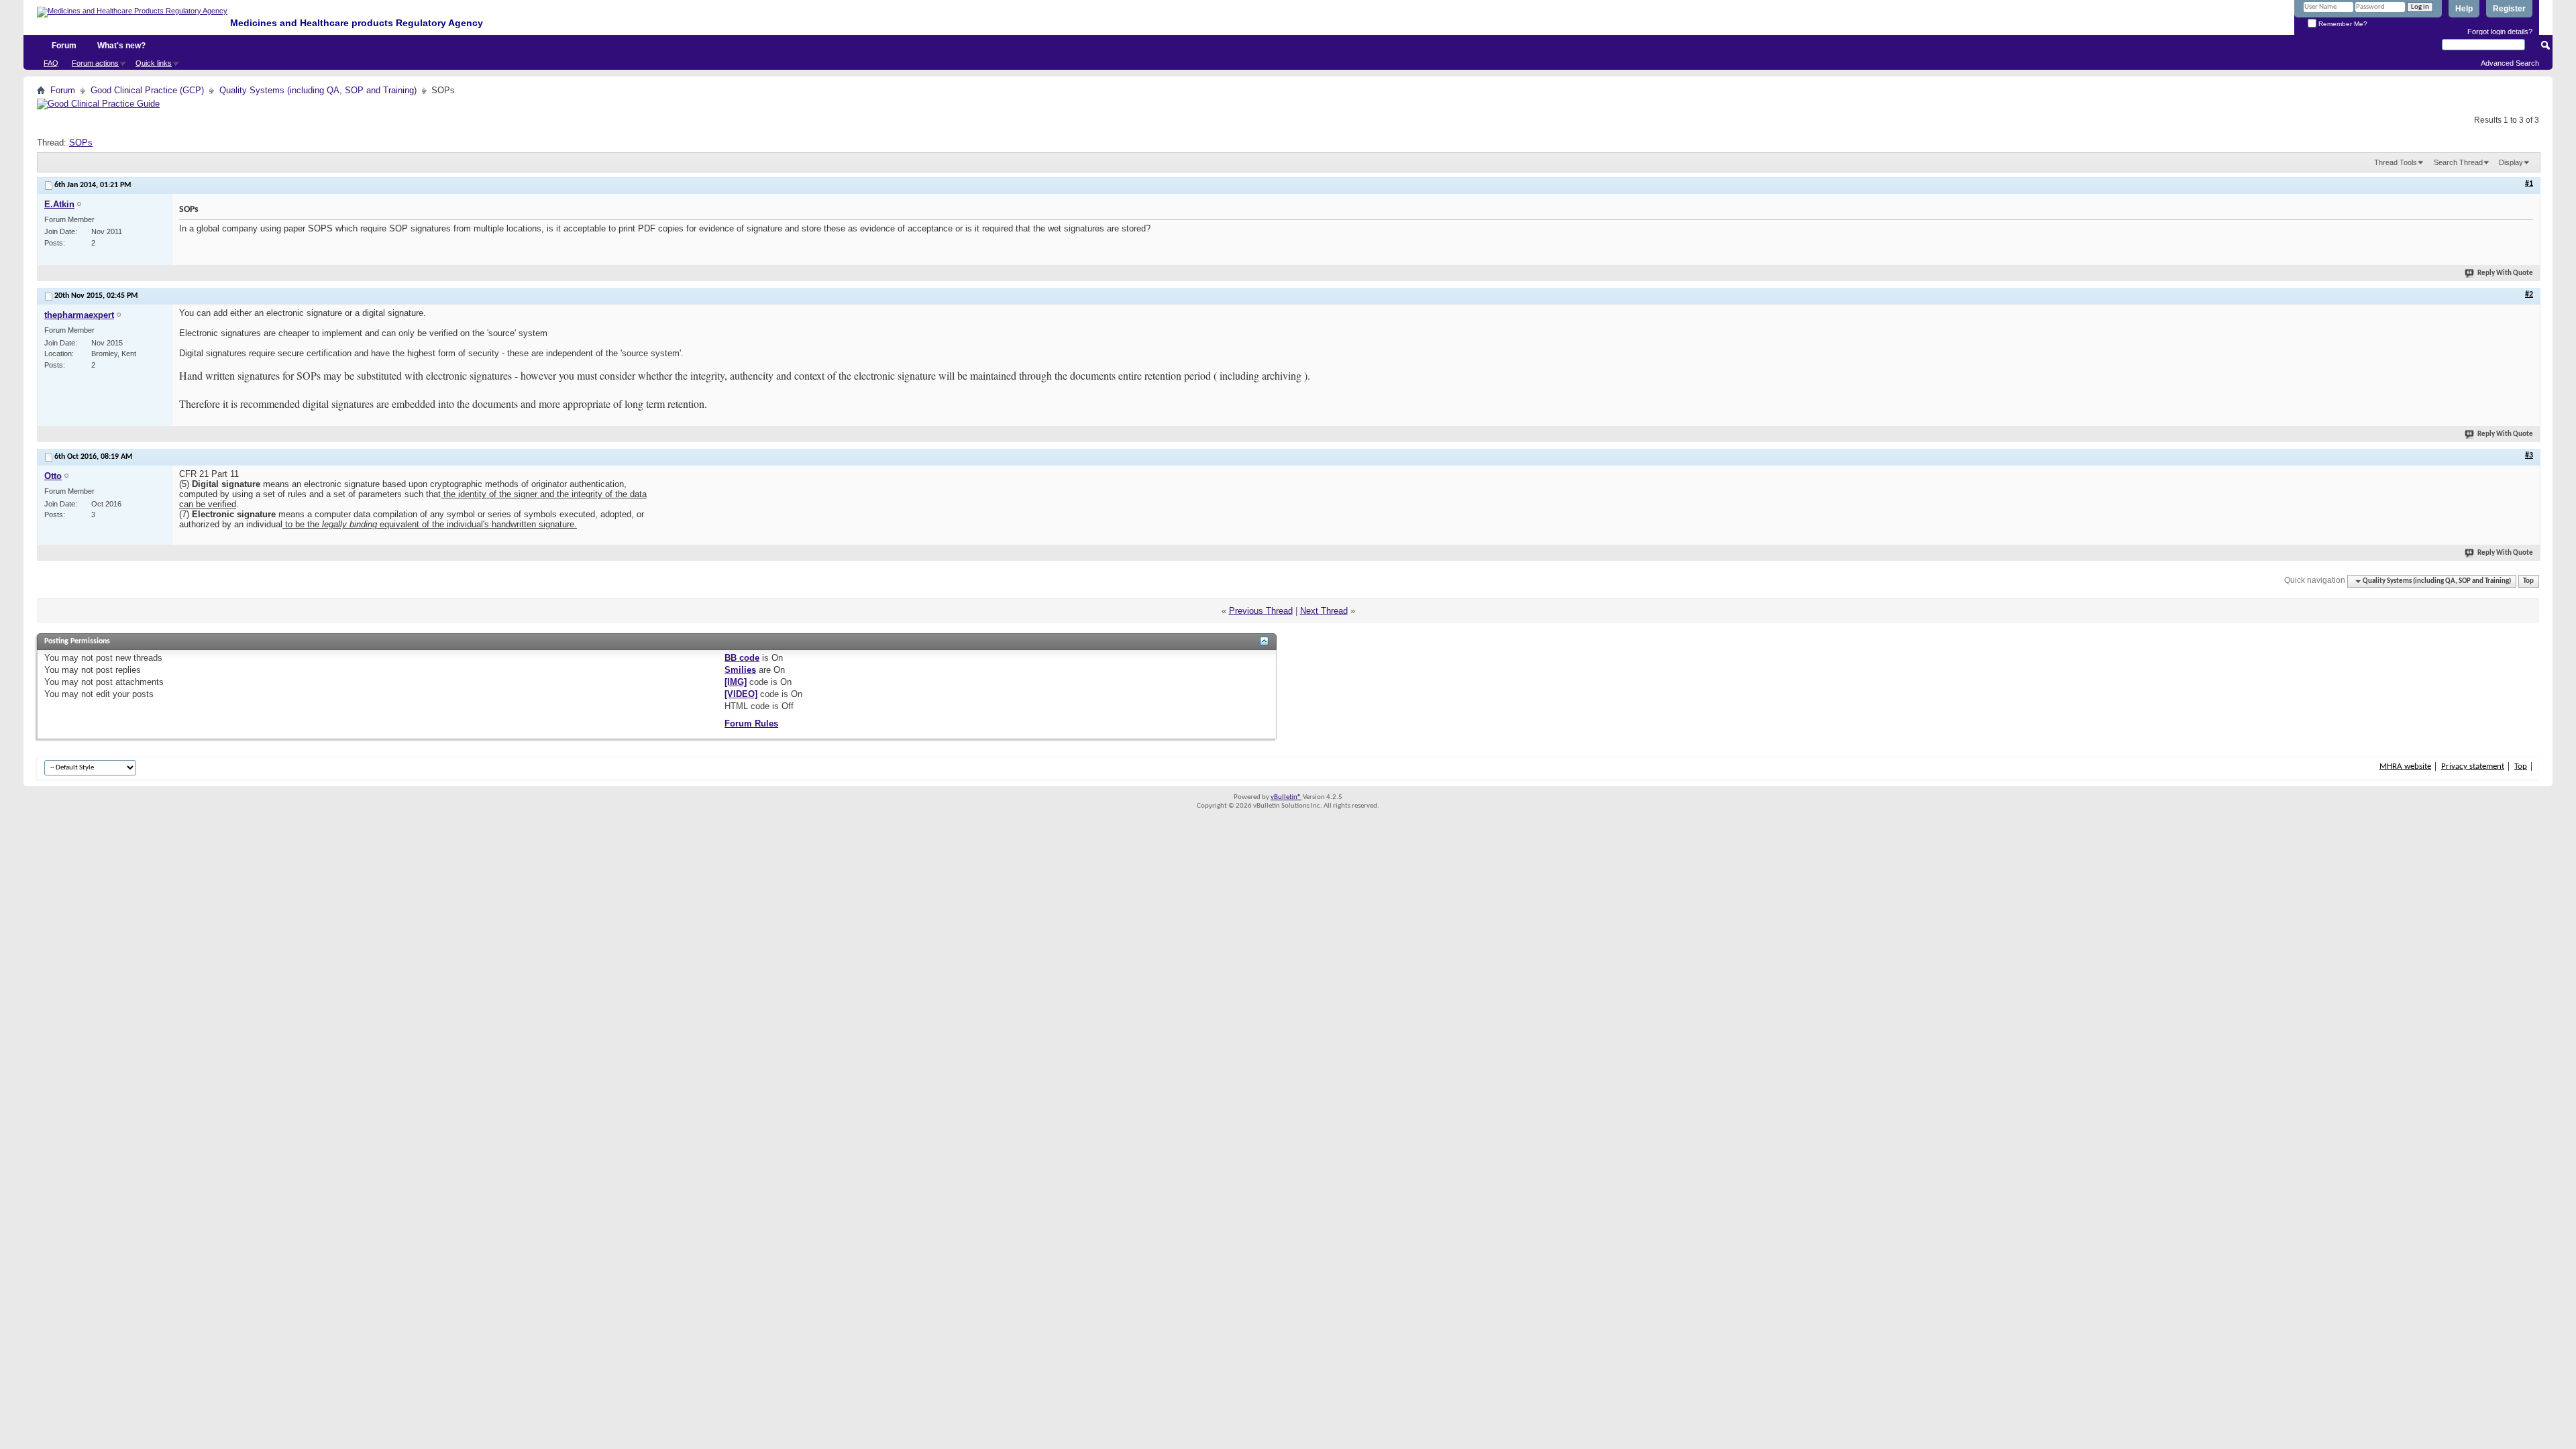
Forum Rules (751, 723)
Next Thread (1324, 611)
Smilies (740, 670)
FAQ (51, 63)
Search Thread (2458, 162)
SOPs (81, 143)
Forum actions (95, 63)
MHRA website (2405, 766)
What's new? (121, 46)
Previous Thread (1261, 611)
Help (2464, 9)
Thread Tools (2396, 162)
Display (2511, 162)
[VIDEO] (741, 694)
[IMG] (736, 682)
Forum (64, 46)
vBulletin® (1286, 797)
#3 (2529, 455)
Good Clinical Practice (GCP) (147, 90)
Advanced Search (2510, 63)
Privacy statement (2473, 766)
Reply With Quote (2505, 273)
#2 (2529, 294)
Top (2528, 581)
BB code (742, 658)
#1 (2529, 184)
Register (2509, 9)
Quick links (154, 63)
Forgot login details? (2500, 32)
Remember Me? (2342, 24)
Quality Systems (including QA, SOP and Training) (318, 90)
